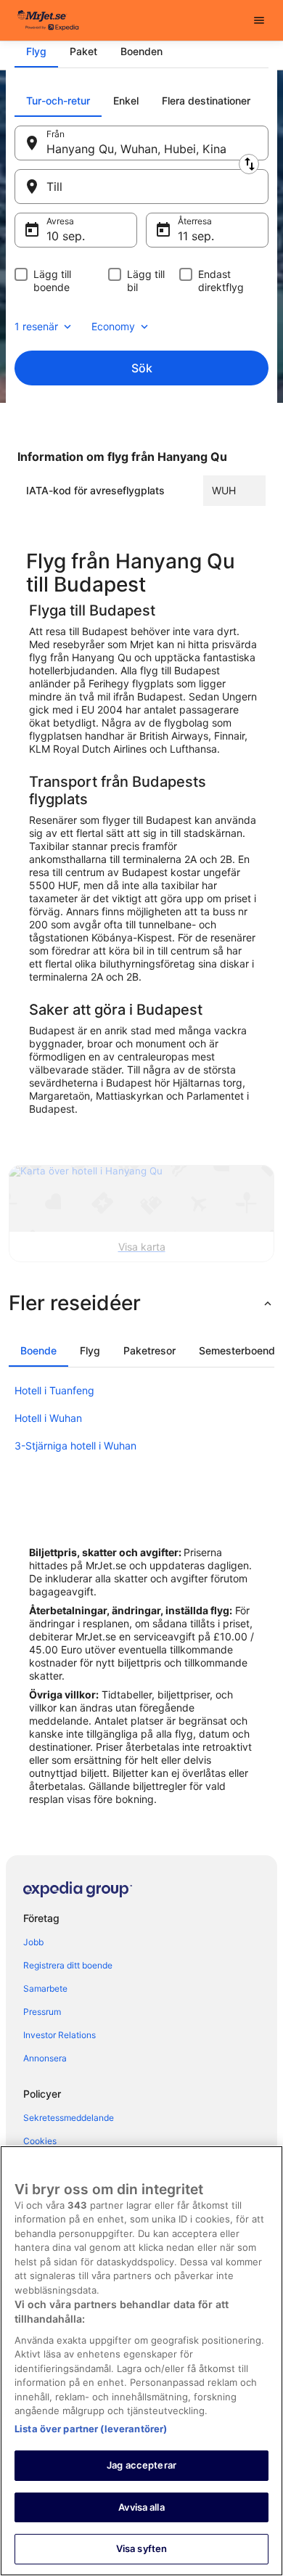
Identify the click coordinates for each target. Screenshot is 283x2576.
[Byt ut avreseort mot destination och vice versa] (249, 164)
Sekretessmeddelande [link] (69, 2118)
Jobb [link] (33, 1942)
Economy (113, 326)
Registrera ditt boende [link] (68, 1965)
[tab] (36, 52)
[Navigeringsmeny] (259, 20)
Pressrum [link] (42, 2012)
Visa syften (141, 2548)
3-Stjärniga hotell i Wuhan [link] (75, 1446)
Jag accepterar (141, 2465)
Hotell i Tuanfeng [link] (54, 1390)
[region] (141, 2361)
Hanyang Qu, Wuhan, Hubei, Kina (136, 149)
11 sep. (196, 236)
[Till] (141, 187)
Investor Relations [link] (60, 2035)
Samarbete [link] (45, 1988)
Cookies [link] (40, 2141)
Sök (142, 368)
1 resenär (36, 326)
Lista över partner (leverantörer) (91, 2429)
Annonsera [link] (45, 2058)
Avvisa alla (141, 2507)
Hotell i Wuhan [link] (48, 1418)
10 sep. (66, 236)
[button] (141, 1303)
